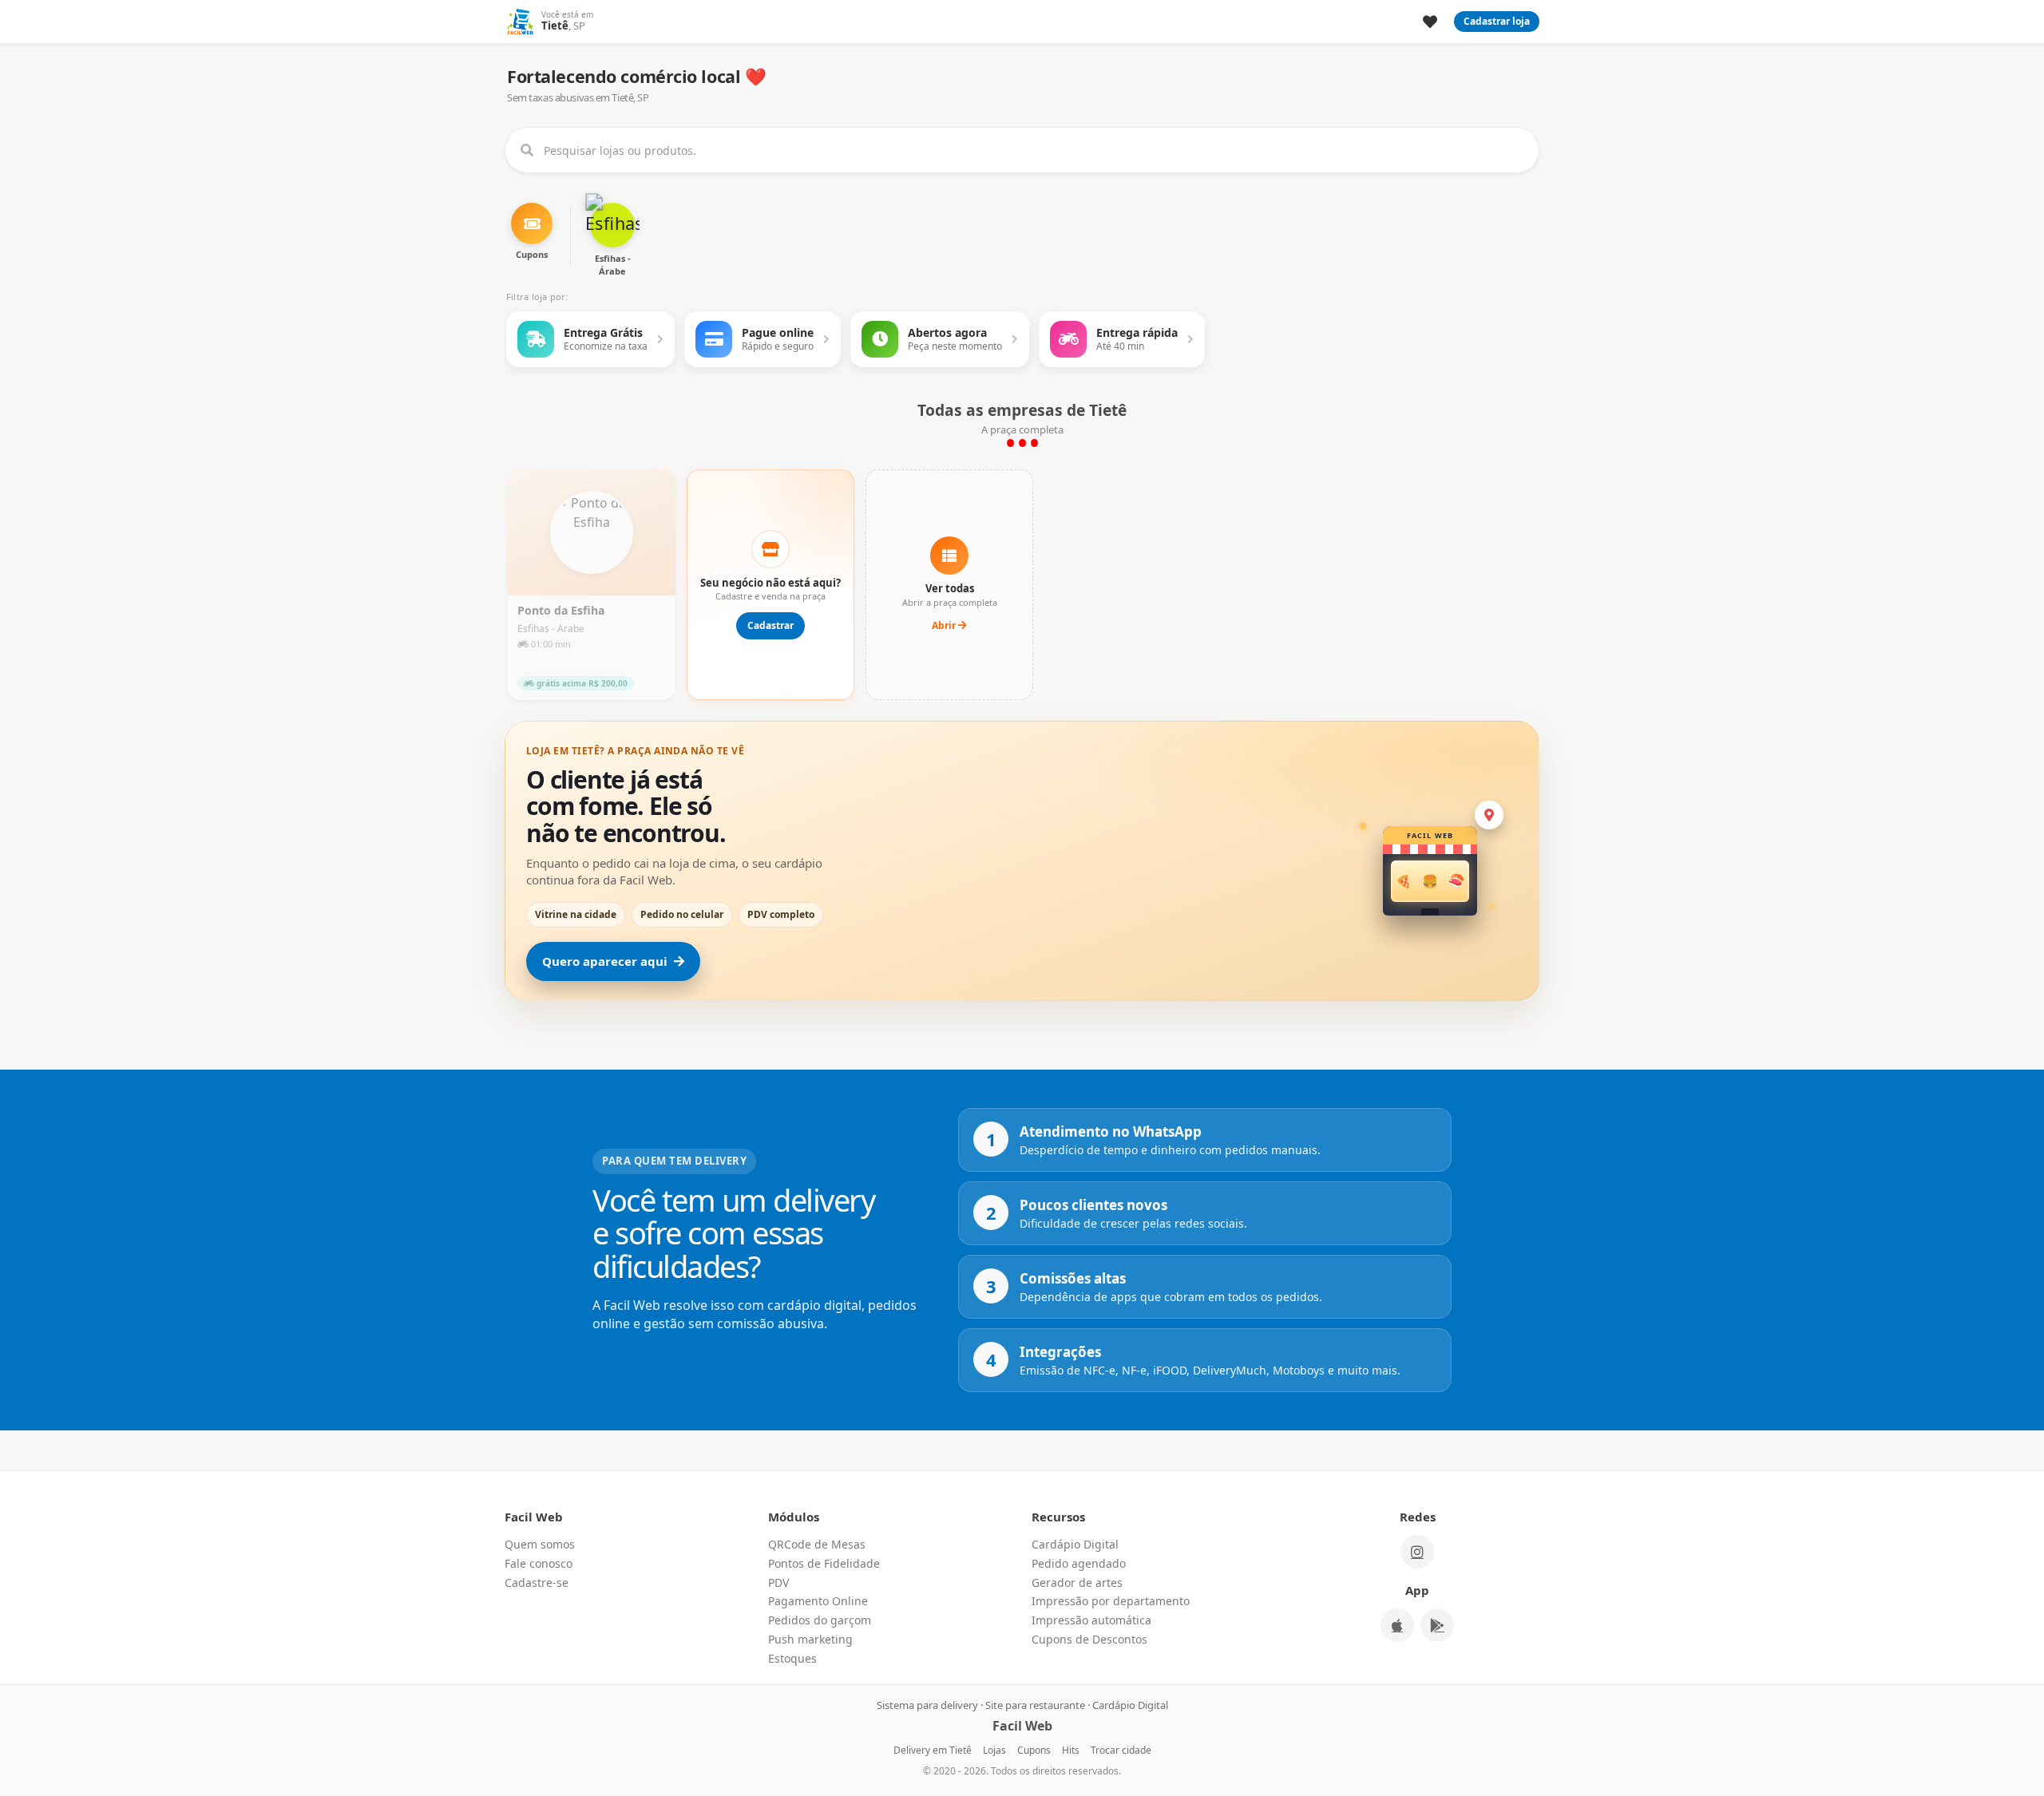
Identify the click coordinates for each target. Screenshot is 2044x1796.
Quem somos (540, 1544)
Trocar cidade (1121, 1750)
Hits (1071, 1750)
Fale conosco (539, 1563)
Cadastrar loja (1497, 21)
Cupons (1034, 1750)
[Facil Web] (520, 22)
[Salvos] (1430, 22)
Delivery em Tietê (933, 1750)
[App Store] (1397, 1625)
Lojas (994, 1750)
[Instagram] (1417, 1552)
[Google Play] (1437, 1625)
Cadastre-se (537, 1582)
